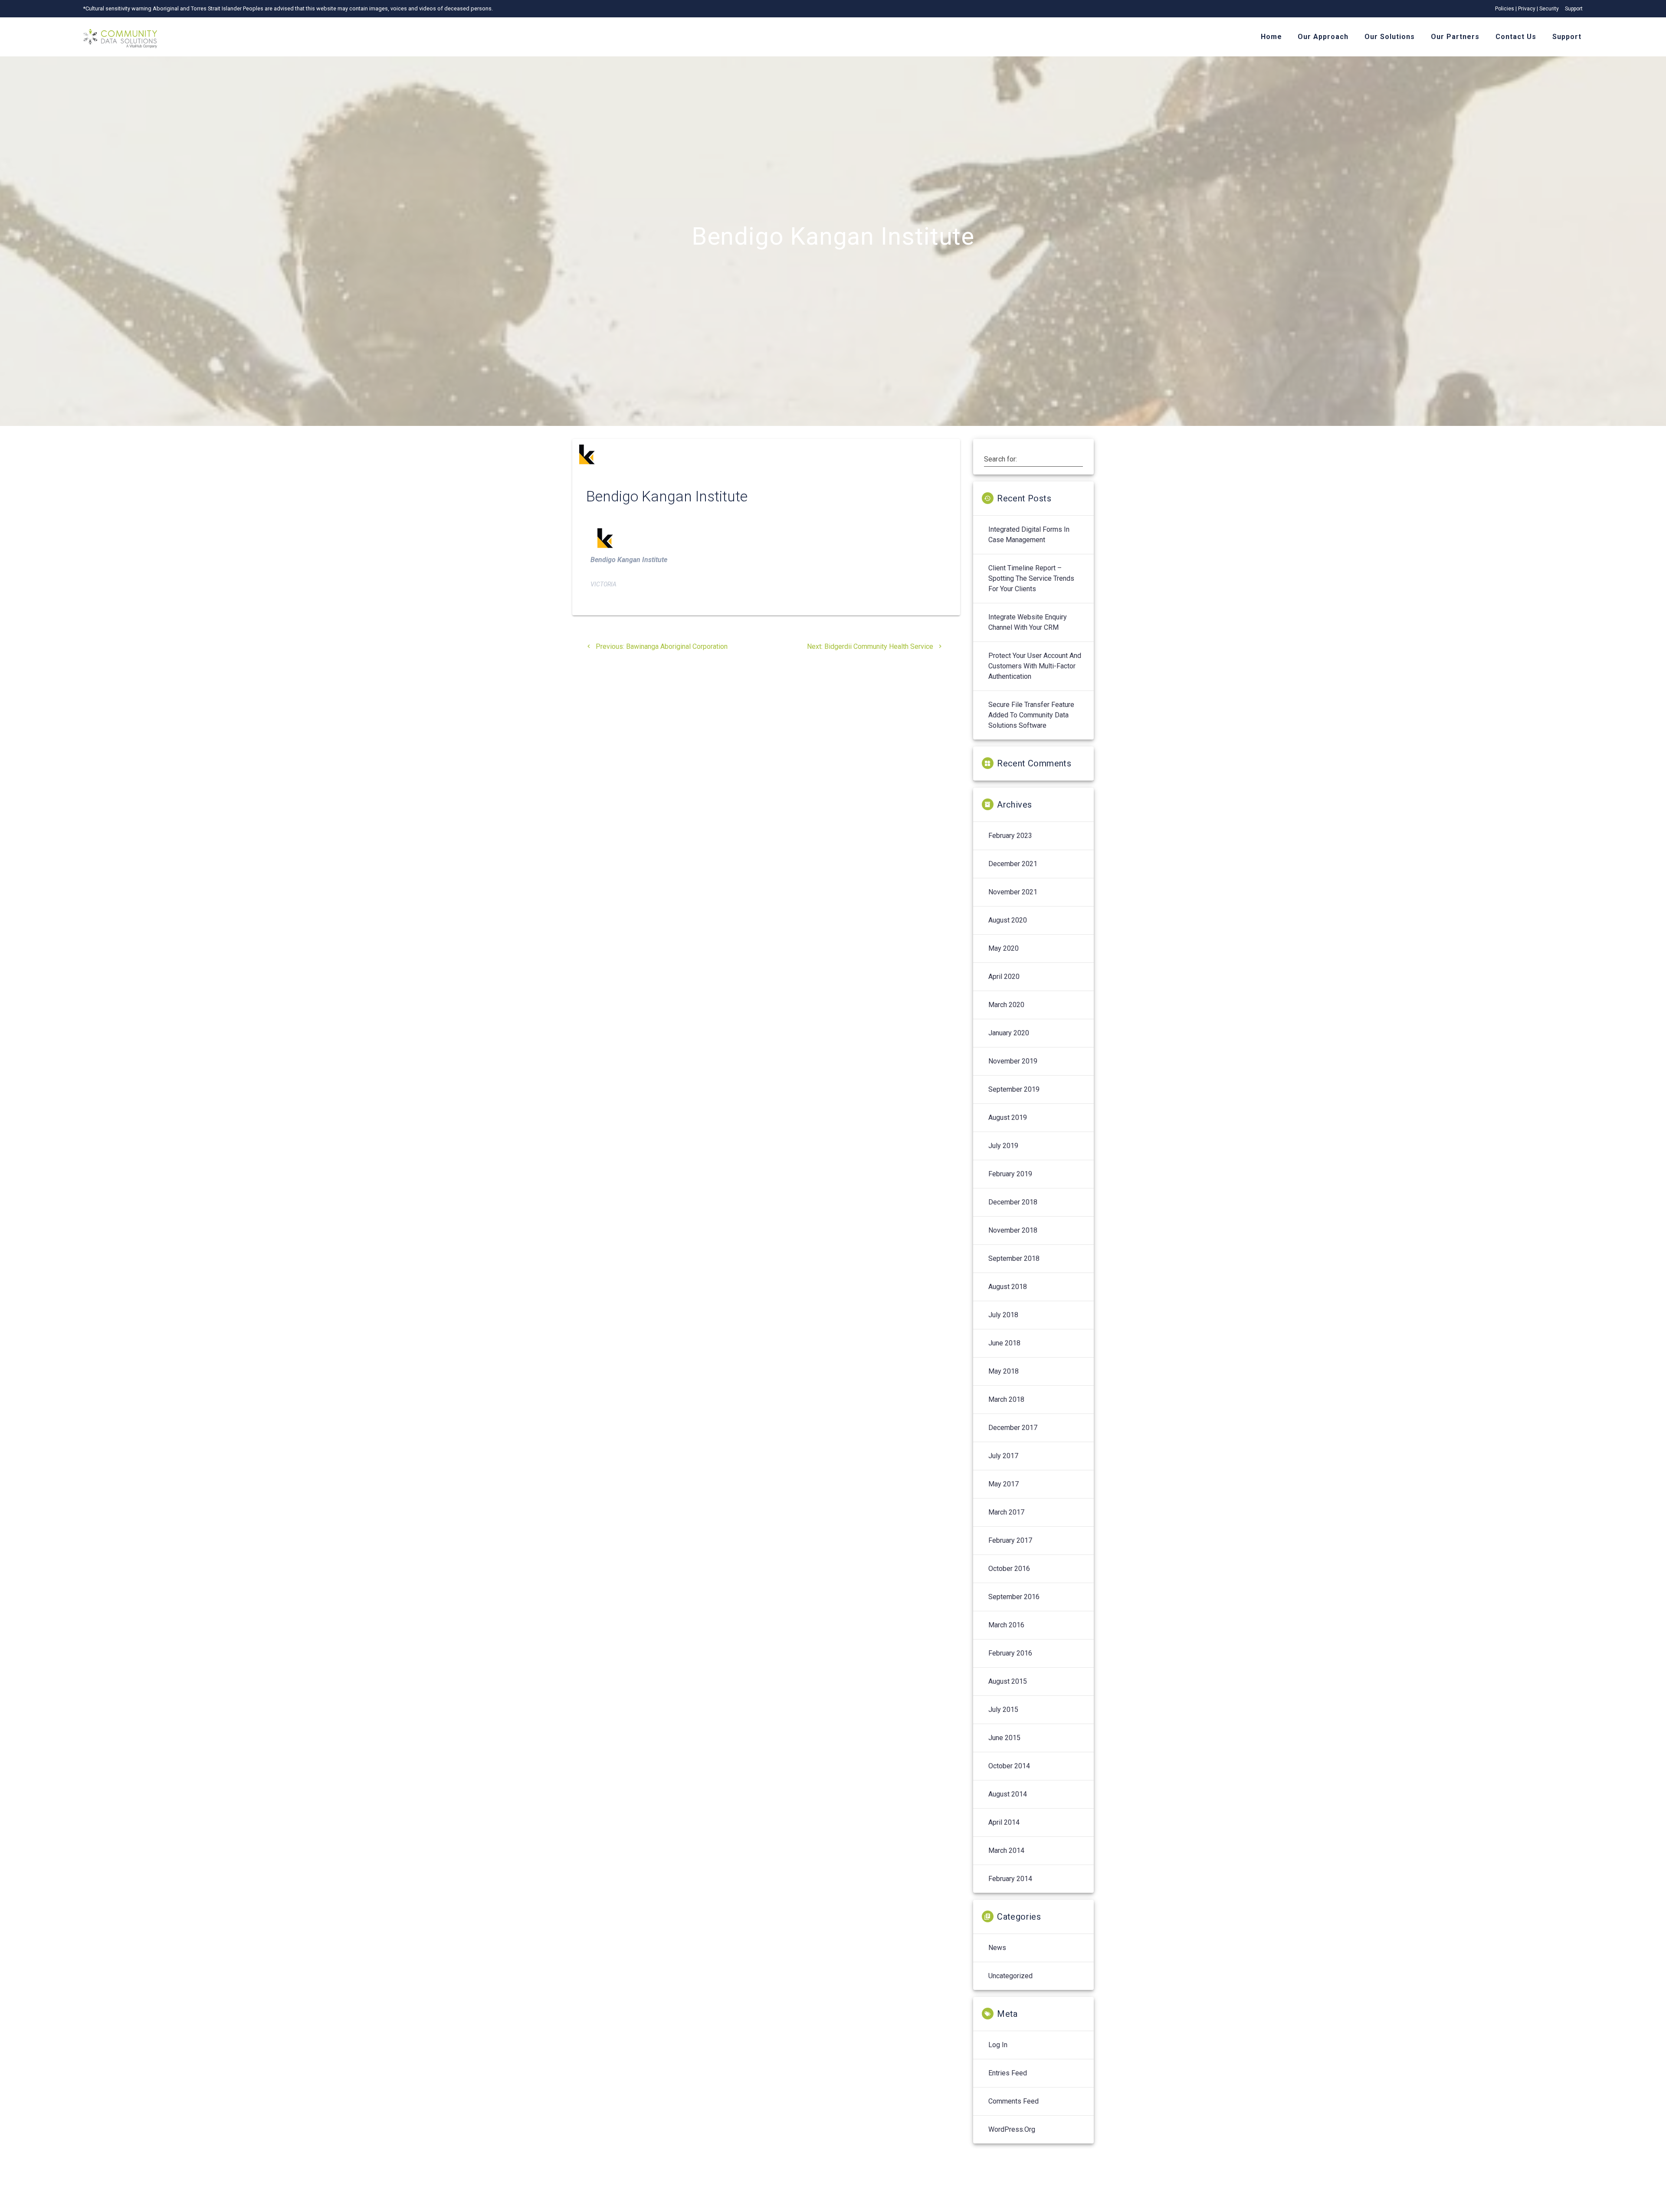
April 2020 (1004, 977)
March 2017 (1006, 1512)
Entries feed (1008, 2073)
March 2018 (1006, 1399)
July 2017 (1003, 1456)
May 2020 (1004, 948)
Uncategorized (1010, 1976)
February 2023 (1010, 836)
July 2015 (1003, 1710)
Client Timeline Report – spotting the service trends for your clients (1031, 578)
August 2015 (1008, 1681)
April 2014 (1004, 1822)
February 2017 (1010, 1540)
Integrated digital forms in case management (1029, 535)
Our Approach (1323, 37)
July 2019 (1003, 1146)
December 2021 (1013, 864)
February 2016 (1010, 1653)
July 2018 (1003, 1315)
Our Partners (1455, 37)
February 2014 (1010, 1879)
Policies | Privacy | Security (1527, 9)
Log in (998, 2045)
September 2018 (1014, 1258)
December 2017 (1013, 1428)
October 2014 (1009, 1766)
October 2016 (1009, 1569)
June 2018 (1004, 1343)
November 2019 (1013, 1061)
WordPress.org (1012, 2129)
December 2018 (1013, 1202)
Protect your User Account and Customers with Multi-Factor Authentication (1035, 666)
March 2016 (1006, 1625)
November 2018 (1013, 1230)
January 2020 (1009, 1033)
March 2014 (1006, 1850)
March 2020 (1006, 1005)
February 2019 (1010, 1174)
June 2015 (1004, 1738)
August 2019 (1008, 1117)
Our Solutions (1390, 37)
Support (1574, 9)
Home (1271, 37)
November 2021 (1013, 892)
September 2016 (1014, 1597)
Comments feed (1013, 2101)
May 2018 (1004, 1371)
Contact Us (1516, 37)
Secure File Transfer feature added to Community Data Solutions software (1031, 715)
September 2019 (1014, 1089)
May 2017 (1004, 1484)
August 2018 (1008, 1287)
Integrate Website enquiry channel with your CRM (1028, 622)
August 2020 (1008, 920)
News (997, 1948)
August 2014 (1008, 1794)
